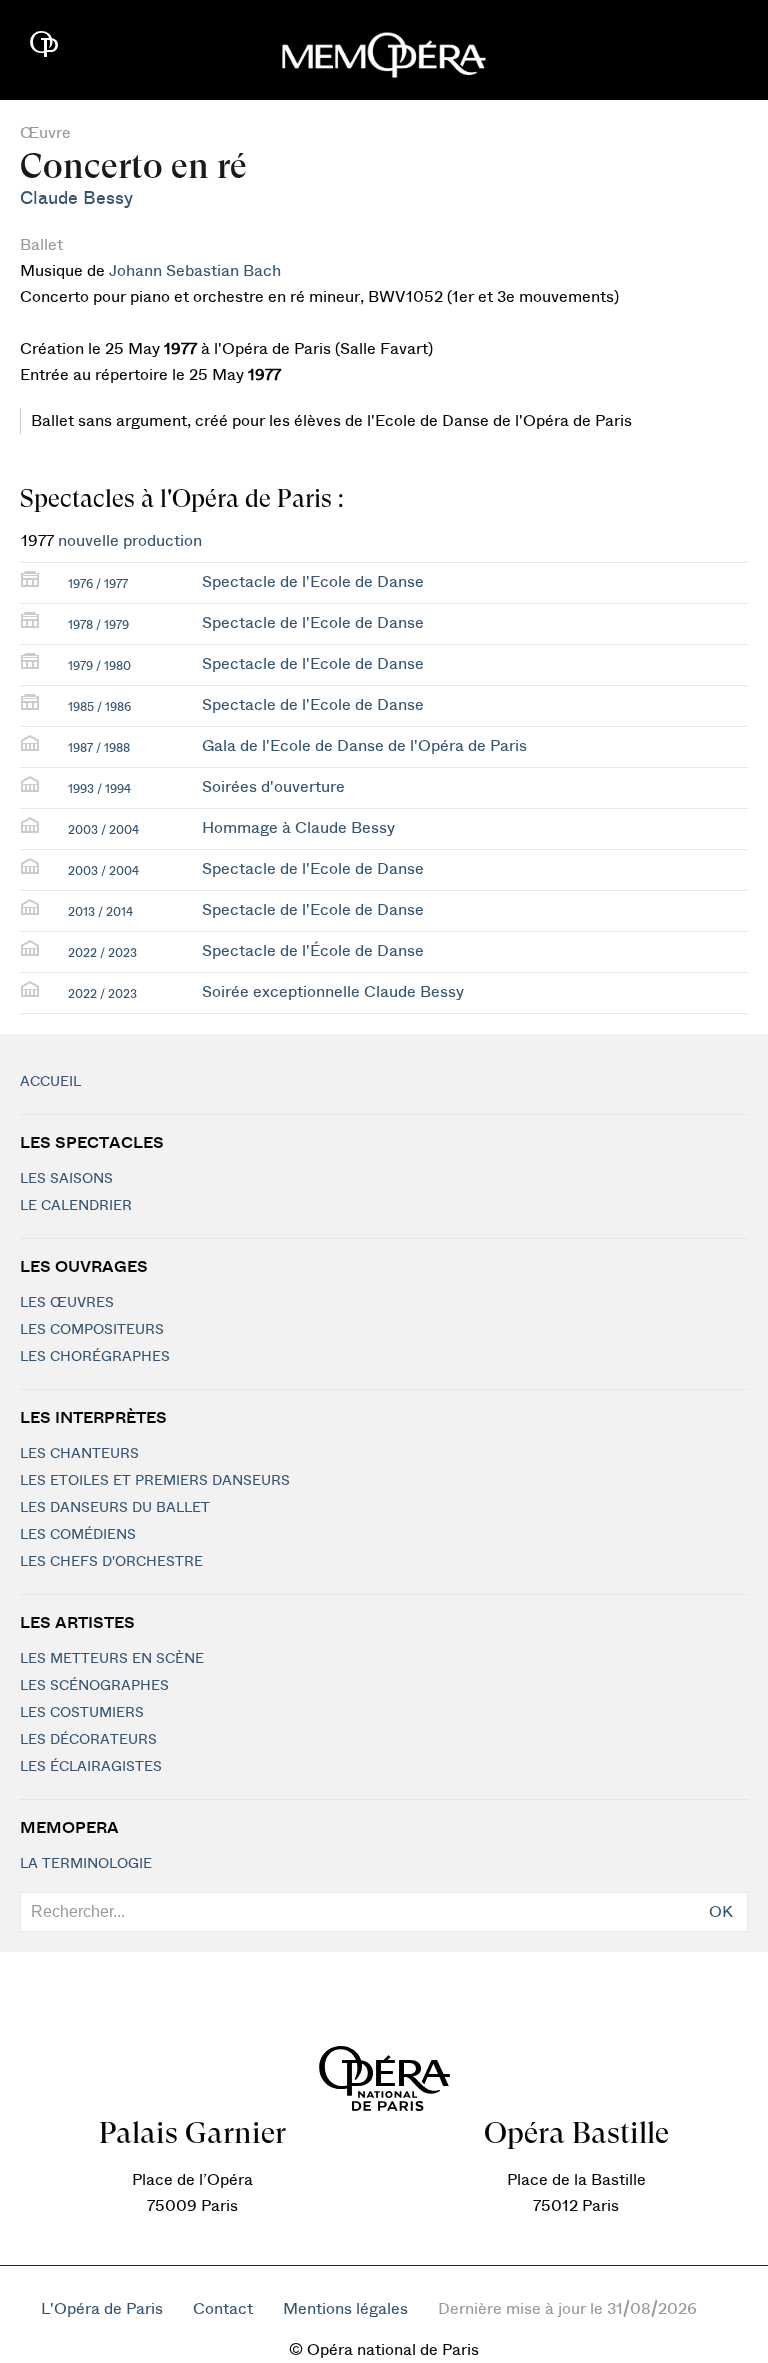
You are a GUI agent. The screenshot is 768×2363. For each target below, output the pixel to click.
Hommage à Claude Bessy (298, 828)
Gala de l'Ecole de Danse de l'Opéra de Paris (364, 746)
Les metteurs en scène (112, 1659)
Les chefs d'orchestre (111, 1562)
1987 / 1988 (99, 748)
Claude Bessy (76, 198)
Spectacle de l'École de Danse (313, 951)
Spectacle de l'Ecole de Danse (313, 582)
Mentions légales (345, 2309)
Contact (223, 2309)
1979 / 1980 (99, 666)
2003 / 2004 (103, 830)
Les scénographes (94, 1686)
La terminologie (86, 1864)
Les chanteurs (79, 1454)
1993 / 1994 (99, 789)
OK (721, 1912)
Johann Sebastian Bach (195, 271)
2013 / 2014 (100, 912)
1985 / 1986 (99, 707)
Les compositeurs (92, 1330)
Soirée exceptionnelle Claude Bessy (333, 992)
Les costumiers (82, 1713)
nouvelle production (130, 541)
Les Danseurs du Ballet (115, 1508)
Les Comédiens (78, 1535)
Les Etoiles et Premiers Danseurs (155, 1481)
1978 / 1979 (98, 625)
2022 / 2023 (102, 953)
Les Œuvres (67, 1303)
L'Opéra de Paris (102, 2309)
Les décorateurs (88, 1740)
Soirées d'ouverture (273, 787)
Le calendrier (76, 1206)
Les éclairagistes (91, 1767)
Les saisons (66, 1179)
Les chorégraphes (95, 1357)
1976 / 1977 (98, 584)
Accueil (50, 1082)
